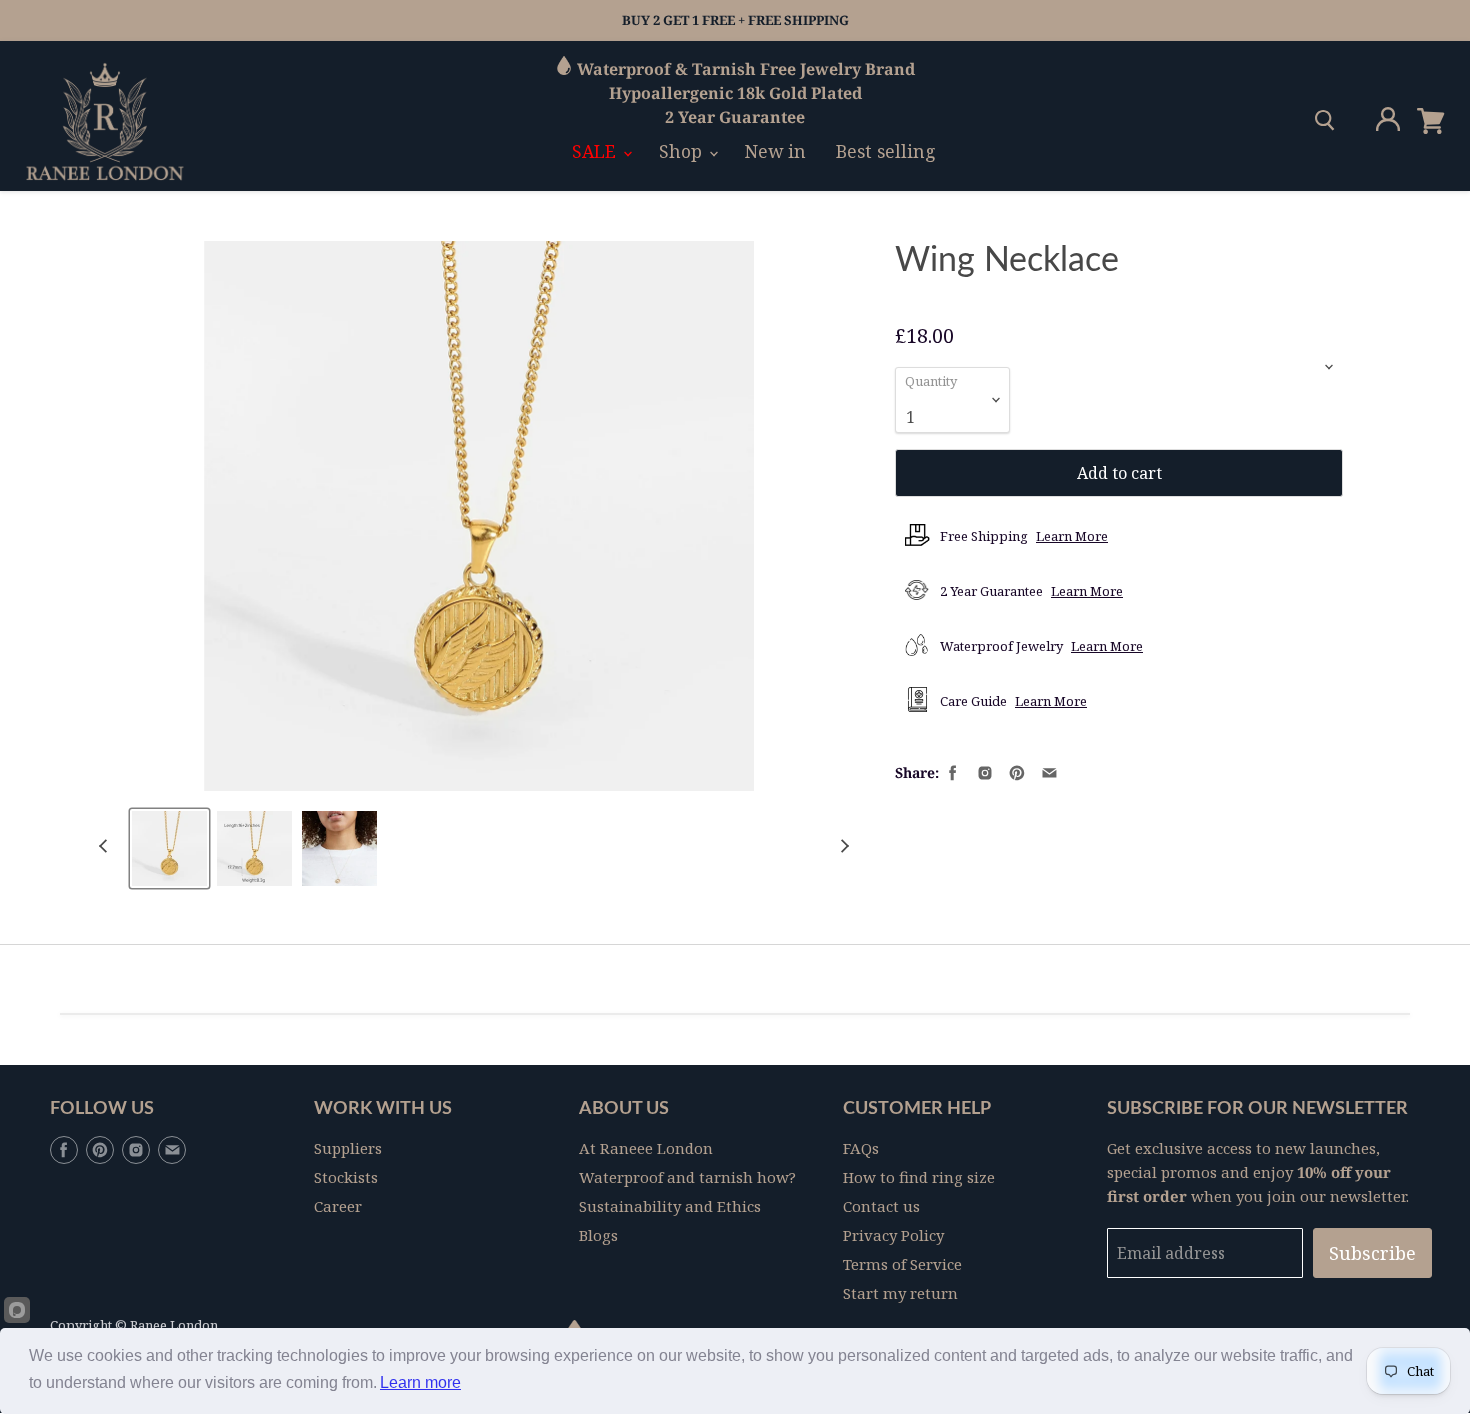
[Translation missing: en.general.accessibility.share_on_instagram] (983, 771)
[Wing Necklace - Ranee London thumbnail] (169, 848)
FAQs (861, 1148)
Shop (683, 151)
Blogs (598, 1235)
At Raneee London (646, 1148)
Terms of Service (902, 1264)
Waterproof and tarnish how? (687, 1177)
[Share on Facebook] (951, 771)
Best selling (886, 151)
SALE (596, 151)
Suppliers (348, 1148)
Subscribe (1372, 1253)
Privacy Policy (893, 1235)
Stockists (346, 1177)
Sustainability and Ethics (670, 1206)
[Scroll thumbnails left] (106, 846)
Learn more (420, 1382)
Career (338, 1206)
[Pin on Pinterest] (1015, 771)
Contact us (881, 1206)
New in (775, 151)
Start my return (900, 1293)
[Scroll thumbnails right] (842, 846)
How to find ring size (919, 1177)
